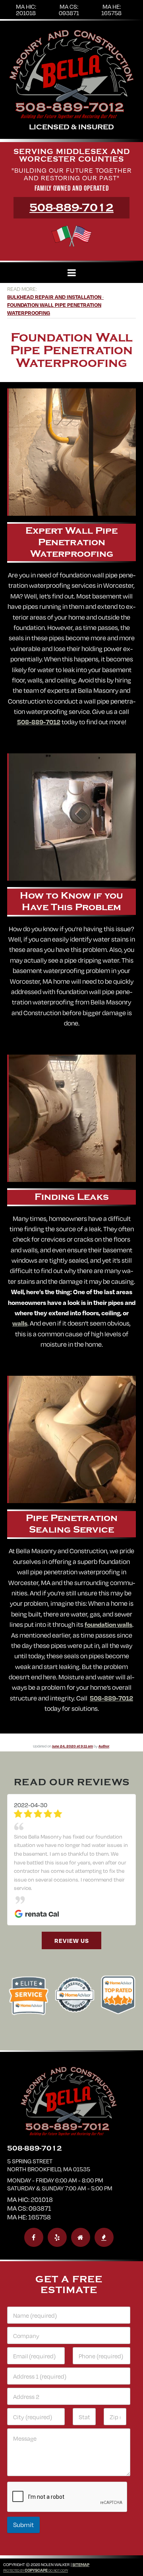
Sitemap (81, 2539)
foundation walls (108, 1624)
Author (104, 1746)
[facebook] (34, 2211)
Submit (23, 2499)
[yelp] (57, 2211)
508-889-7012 (71, 208)
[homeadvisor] (81, 2211)
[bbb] (104, 2211)
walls (20, 1323)
